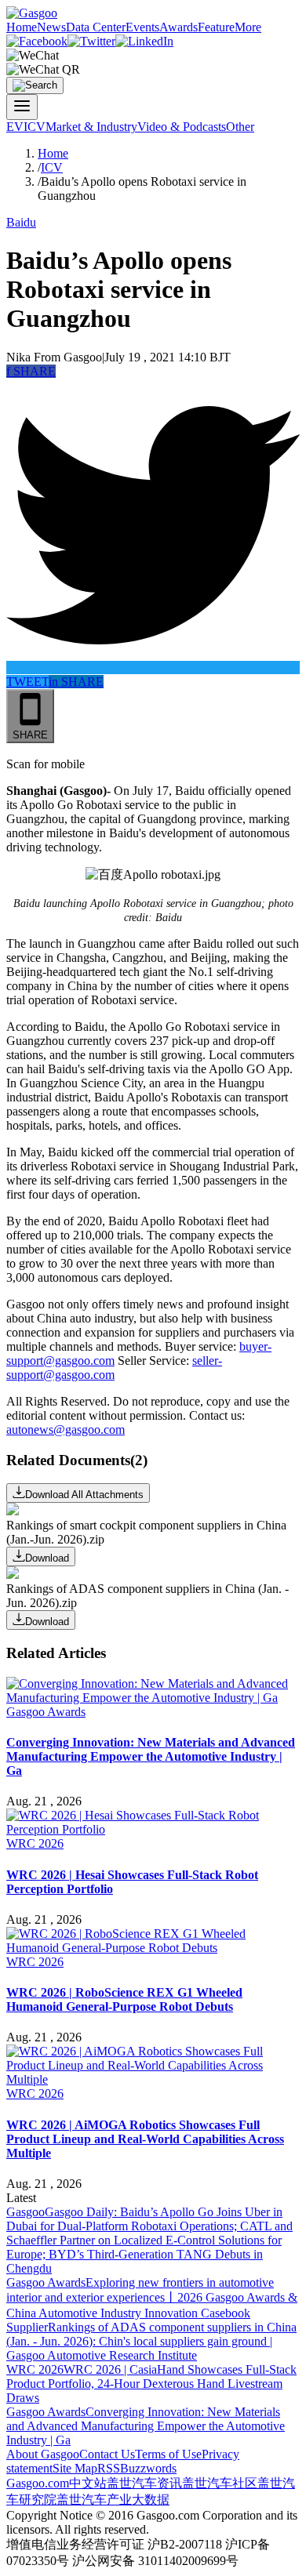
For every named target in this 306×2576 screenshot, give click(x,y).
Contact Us (107, 2454)
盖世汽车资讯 (144, 2483)
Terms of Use (168, 2454)
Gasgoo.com (38, 2483)
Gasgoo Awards (46, 1712)
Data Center (96, 27)
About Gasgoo (43, 2454)
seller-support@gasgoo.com (114, 1368)
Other (240, 127)
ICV (35, 127)
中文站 (88, 2483)
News (51, 27)
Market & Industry (91, 127)
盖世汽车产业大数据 (113, 2500)
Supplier (27, 2327)
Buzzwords (148, 2468)
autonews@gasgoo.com (66, 1429)
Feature (216, 27)
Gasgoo (25, 2212)
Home (22, 27)
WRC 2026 (35, 1843)
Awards (178, 27)
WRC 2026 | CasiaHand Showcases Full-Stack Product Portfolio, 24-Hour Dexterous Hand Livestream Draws (151, 2384)
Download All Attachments (84, 1495)
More (248, 27)
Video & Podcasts (182, 127)
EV (15, 127)
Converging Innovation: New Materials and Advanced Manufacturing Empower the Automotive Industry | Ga (146, 2426)
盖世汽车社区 (220, 2483)
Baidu (21, 222)
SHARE (31, 371)
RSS (109, 2468)
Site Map (75, 2468)
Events (142, 27)
